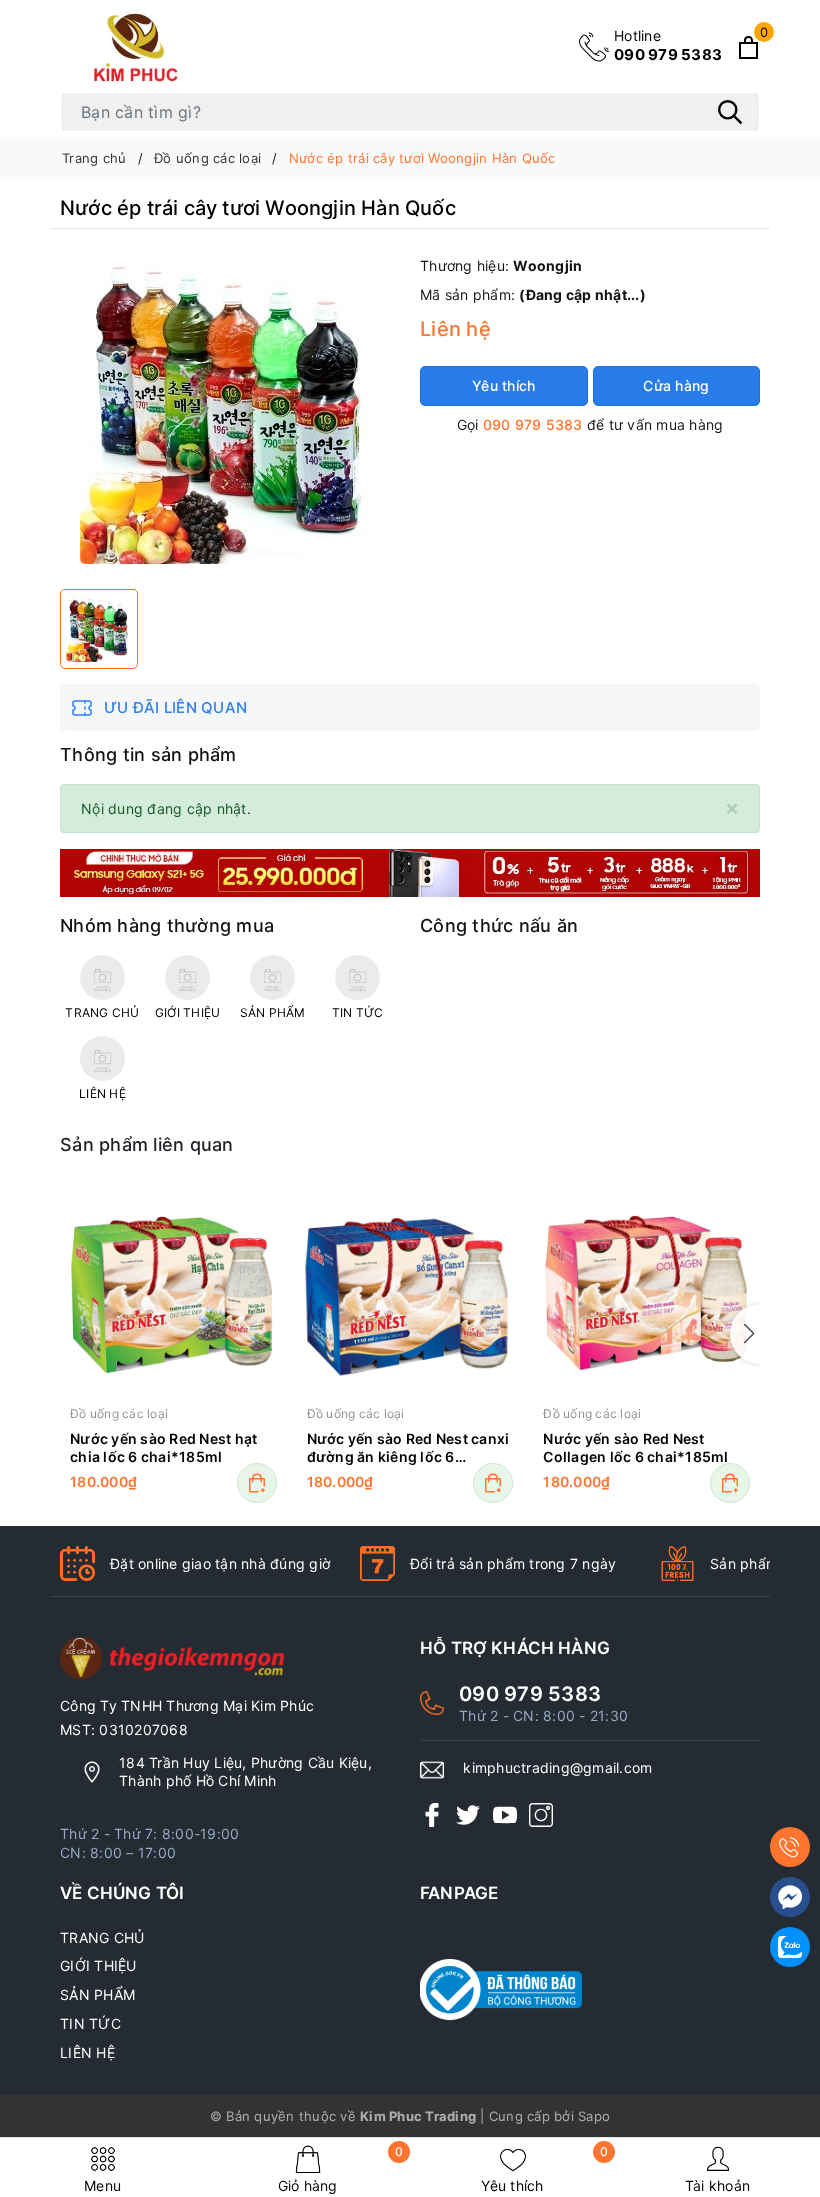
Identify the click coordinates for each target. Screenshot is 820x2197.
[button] (745, 1334)
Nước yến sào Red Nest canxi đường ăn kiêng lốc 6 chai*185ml (408, 1449)
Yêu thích (544, 2169)
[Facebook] (432, 1814)
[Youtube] (505, 1814)
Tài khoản (717, 2185)
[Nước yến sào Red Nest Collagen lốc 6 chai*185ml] (646, 1294)
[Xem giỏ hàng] (748, 47)
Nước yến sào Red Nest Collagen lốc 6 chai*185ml (635, 1447)
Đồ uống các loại (119, 1413)
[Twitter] (468, 1814)
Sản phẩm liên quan (147, 1144)
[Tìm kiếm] (730, 112)
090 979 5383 (668, 45)
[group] (230, 414)
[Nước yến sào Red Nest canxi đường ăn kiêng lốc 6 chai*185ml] (410, 1294)
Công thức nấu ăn (499, 925)
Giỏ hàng (341, 2169)
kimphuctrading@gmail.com (557, 1767)
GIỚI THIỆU (98, 1965)
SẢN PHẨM (97, 1994)
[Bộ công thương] (590, 1990)
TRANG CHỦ (102, 1937)
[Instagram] (541, 1814)
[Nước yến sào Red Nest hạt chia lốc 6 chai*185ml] (173, 1294)
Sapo (594, 2116)
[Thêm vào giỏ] (257, 1483)
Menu (102, 2185)
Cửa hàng (676, 385)
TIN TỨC (90, 2023)
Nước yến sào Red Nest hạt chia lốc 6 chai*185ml (163, 1447)
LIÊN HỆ (87, 2052)
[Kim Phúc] (139, 47)
